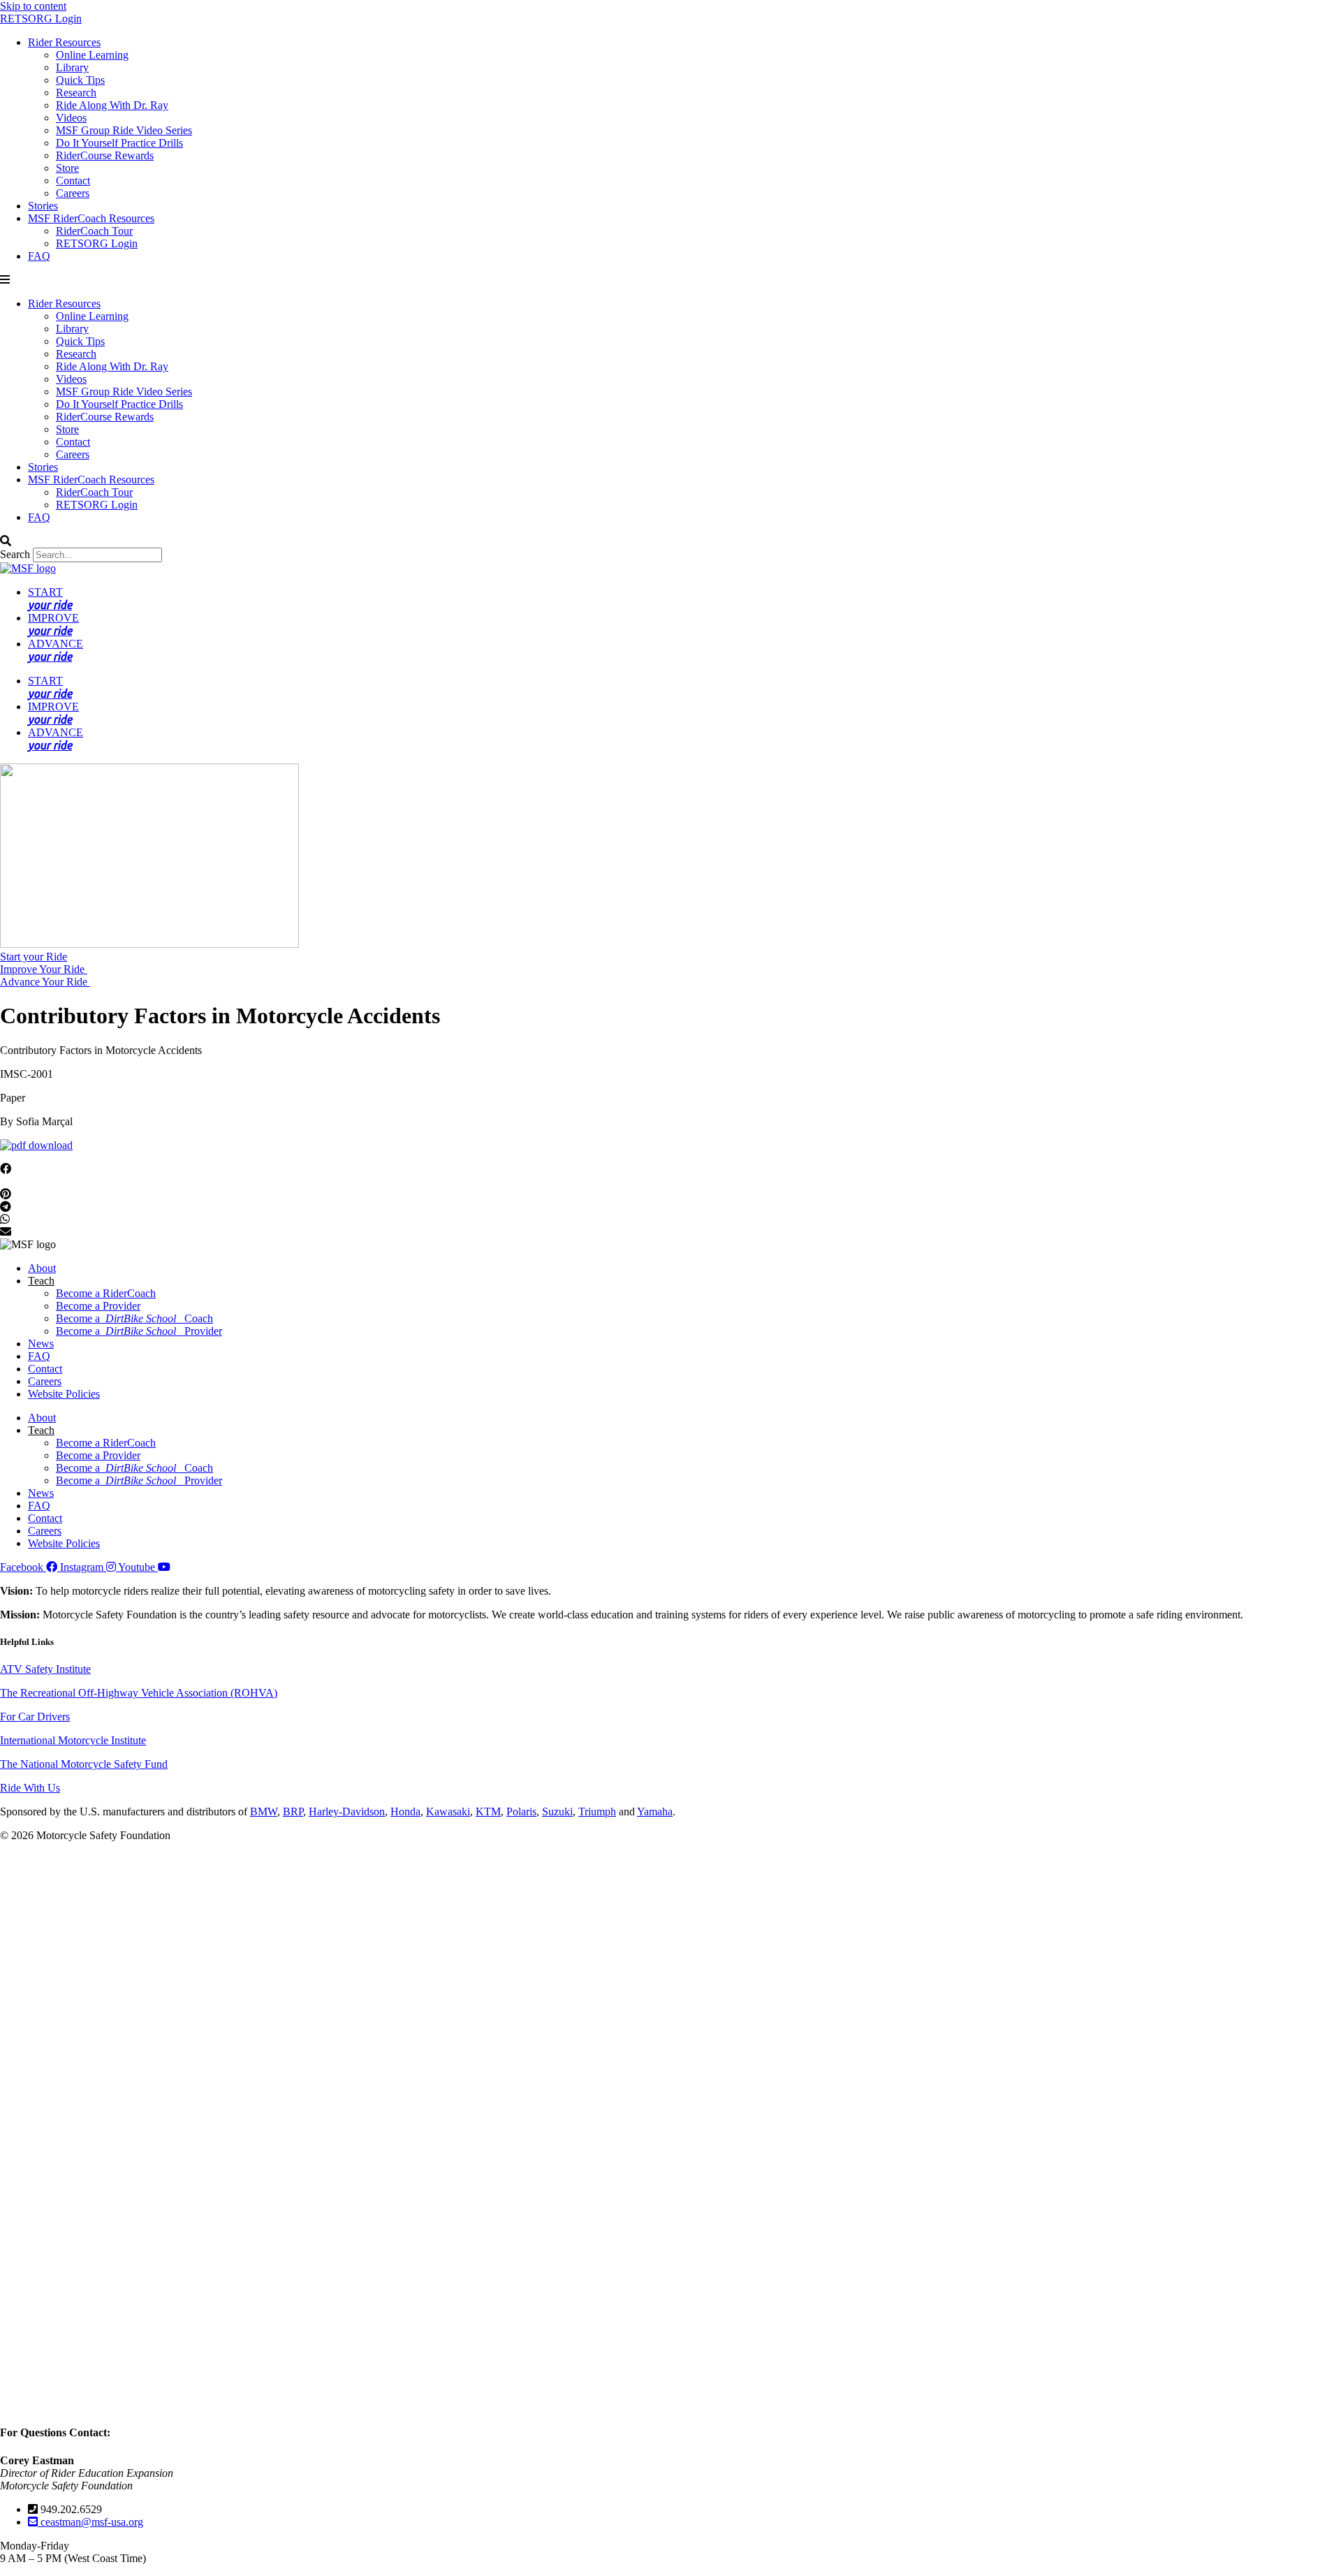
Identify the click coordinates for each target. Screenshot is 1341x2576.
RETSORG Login (41, 19)
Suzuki (557, 1812)
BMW (264, 1812)
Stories (43, 206)
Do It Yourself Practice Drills (119, 143)
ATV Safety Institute (45, 1669)
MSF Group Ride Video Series (124, 130)
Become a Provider (98, 1306)
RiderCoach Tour (94, 231)
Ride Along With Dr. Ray (112, 105)
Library (72, 67)
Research (76, 93)
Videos (71, 118)
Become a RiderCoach (106, 1293)
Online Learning (92, 55)
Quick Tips (80, 80)
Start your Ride (34, 957)
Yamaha (655, 1812)
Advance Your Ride (45, 982)
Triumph (597, 1812)
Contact (73, 181)
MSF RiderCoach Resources (91, 218)
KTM (488, 1812)
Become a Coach (134, 1318)
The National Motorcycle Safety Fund (84, 1764)
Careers (73, 193)
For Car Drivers (35, 1717)
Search (15, 554)
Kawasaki (448, 1812)
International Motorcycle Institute (73, 1740)
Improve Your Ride (44, 969)
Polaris (521, 1812)
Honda (405, 1812)
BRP (293, 1812)
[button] (670, 280)
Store (67, 168)
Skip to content (33, 6)
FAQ (39, 256)
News (41, 1344)
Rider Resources (64, 42)
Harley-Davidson (347, 1812)
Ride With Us (30, 1788)
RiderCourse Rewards (105, 155)
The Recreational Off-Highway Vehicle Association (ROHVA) (139, 1693)
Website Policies (64, 1394)
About (42, 1268)
